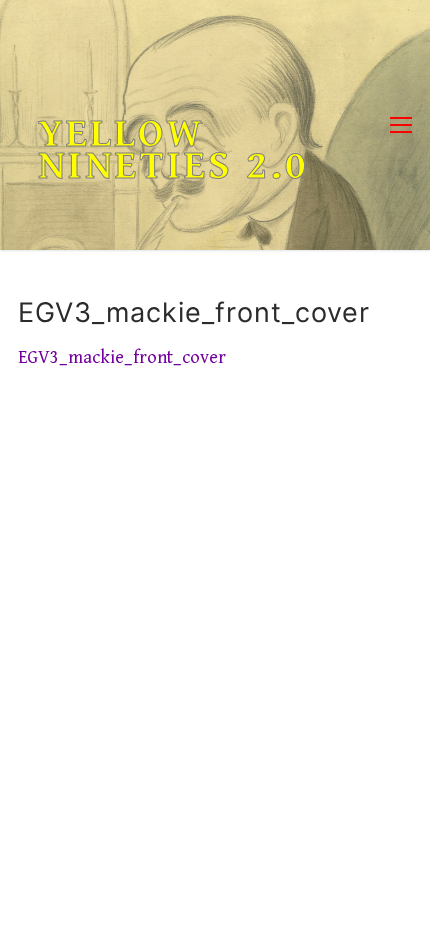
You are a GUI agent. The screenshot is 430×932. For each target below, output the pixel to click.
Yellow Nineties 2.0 (173, 150)
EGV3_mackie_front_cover (122, 357)
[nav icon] (401, 125)
